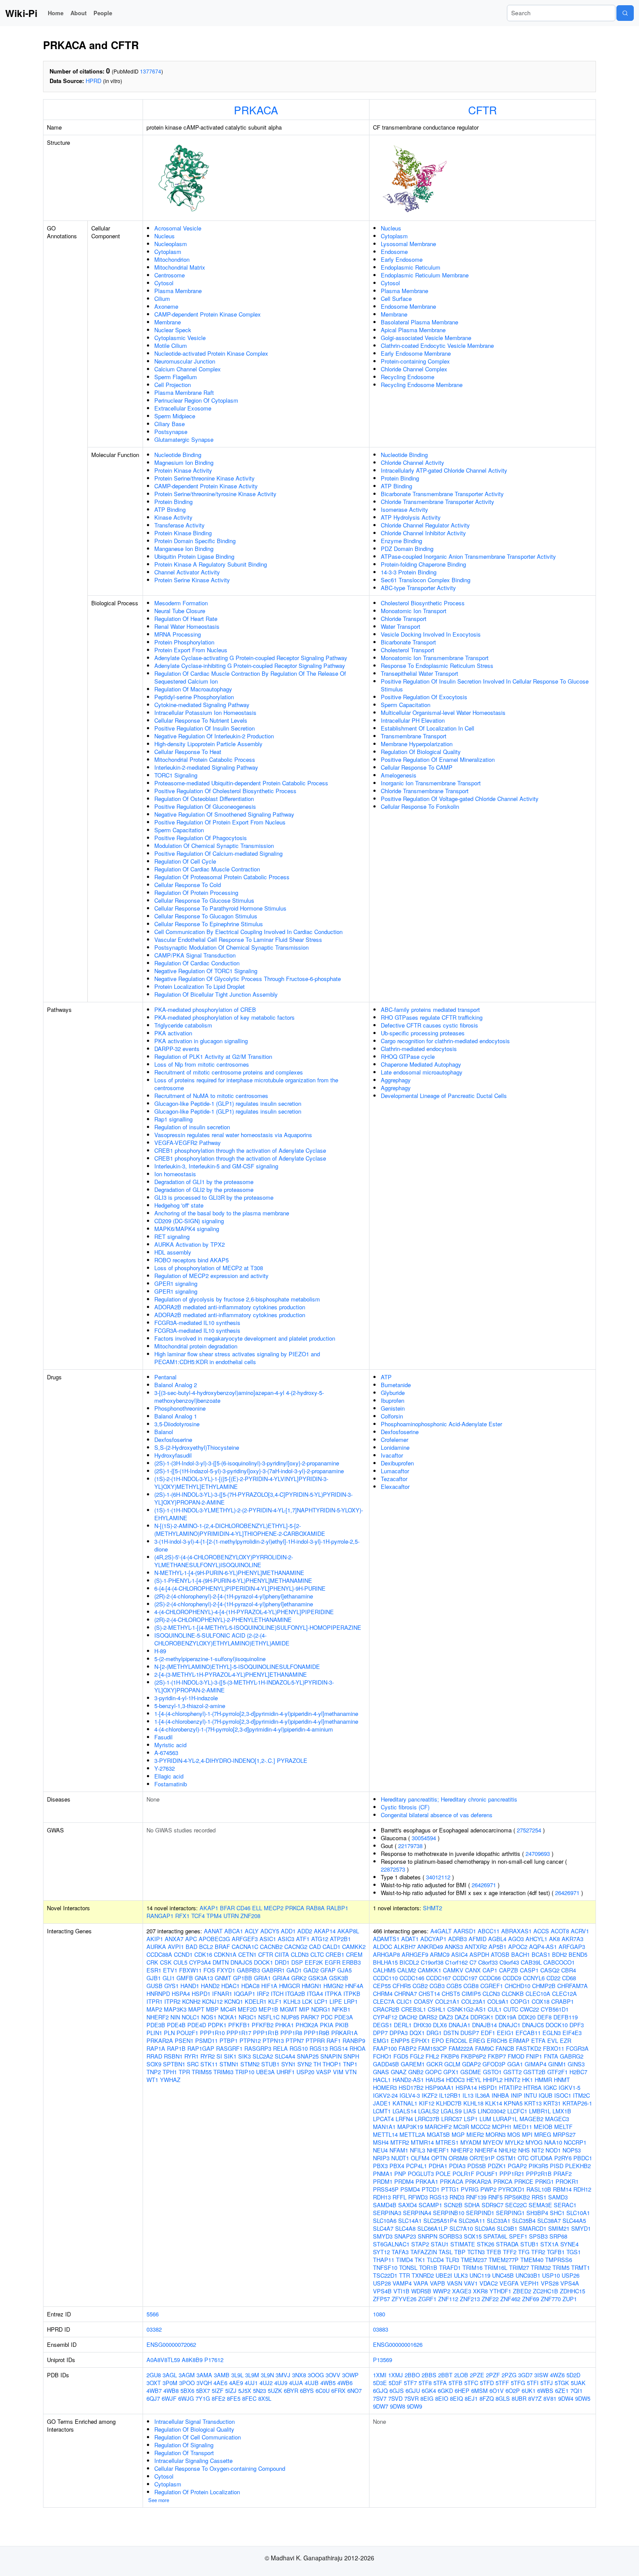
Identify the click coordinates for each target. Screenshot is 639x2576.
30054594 (424, 1838)
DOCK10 (557, 2025)
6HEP (462, 2391)
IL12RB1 (450, 2095)
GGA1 (515, 2064)
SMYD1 (581, 2228)
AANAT (213, 1931)
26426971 (484, 1885)
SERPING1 (510, 2213)
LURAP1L (505, 2119)
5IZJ (231, 2391)
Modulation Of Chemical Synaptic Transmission (214, 846)
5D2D (573, 2375)
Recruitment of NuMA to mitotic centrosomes (211, 1096)
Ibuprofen (393, 1400)
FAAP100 (385, 2048)
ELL (257, 1908)
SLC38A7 (549, 2221)
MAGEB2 (531, 2119)
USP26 (571, 2275)
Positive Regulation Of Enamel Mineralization (438, 759)
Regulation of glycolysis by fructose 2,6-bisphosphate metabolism (237, 1299)
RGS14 (339, 2048)
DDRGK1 (482, 2017)
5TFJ (547, 2383)
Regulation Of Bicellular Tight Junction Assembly (216, 994)
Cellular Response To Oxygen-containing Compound (220, 2468)
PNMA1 (383, 2174)
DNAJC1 (509, 2025)
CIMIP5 (471, 1994)
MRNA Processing (178, 634)
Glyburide (393, 1393)
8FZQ (487, 2398)
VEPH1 (530, 2283)
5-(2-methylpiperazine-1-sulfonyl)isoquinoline (210, 1659)
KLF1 (275, 2001)
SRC (193, 2064)
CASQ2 (550, 1970)
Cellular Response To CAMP (417, 767)
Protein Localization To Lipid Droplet (200, 986)
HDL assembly (173, 1252)
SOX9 (154, 2064)
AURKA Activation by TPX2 (190, 1244)
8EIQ (456, 2398)
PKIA (327, 2025)
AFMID (478, 1939)
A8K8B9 (192, 2360)
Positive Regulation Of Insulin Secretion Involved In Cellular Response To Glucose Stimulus (485, 685)
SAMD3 (558, 2197)
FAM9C (484, 2048)
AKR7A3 (572, 1939)
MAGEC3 (557, 2119)
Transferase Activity (180, 525)
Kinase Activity (173, 517)
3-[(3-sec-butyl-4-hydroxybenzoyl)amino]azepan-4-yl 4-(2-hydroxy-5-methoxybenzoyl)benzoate (239, 1396)
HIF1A (269, 1986)
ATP (386, 1377)
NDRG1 (321, 2009)
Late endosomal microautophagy (422, 1072)
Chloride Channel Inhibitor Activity (423, 533)
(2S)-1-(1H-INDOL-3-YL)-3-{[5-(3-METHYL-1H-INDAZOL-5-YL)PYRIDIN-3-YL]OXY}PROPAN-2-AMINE (244, 1686)
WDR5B (421, 2291)
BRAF (222, 1947)
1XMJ (396, 2375)
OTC (523, 2158)
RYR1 (191, 2056)
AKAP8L (348, 1931)
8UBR (519, 2398)
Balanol (164, 1432)
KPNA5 (513, 2103)
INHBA (500, 2095)
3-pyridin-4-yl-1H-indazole (186, 1698)
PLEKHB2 (578, 2166)
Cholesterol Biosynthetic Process (423, 603)
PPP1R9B (317, 2033)
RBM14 (562, 2189)
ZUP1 (570, 2299)
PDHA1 (438, 2166)
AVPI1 (176, 1947)
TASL (446, 2252)
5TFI (533, 2383)
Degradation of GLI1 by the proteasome (204, 1182)
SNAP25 (308, 2056)
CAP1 (490, 1970)
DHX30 (422, 2025)
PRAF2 (562, 2174)
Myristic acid (170, 1745)
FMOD (516, 2056)
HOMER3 (385, 2087)
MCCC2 (481, 2127)
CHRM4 (383, 1994)
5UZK (275, 2391)
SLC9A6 (485, 2228)
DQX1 (417, 2033)
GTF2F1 (557, 2072)
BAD (191, 1947)
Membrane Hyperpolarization (417, 744)
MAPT (196, 2009)
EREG (477, 2040)
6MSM (479, 2391)
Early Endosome (402, 259)
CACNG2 (296, 1947)
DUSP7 (470, 2033)
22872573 (393, 1869)
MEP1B (268, 2009)
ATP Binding (170, 509)
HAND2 (210, 1986)
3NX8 (299, 2375)
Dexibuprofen (397, 1463)
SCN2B (453, 2205)
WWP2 (442, 2291)
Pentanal (165, 1377)
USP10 (551, 2275)
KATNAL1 (405, 2103)
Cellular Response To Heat (188, 752)
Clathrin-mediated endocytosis (419, 1049)
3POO (187, 2383)
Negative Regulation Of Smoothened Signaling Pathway (224, 814)
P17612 (214, 2360)
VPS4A (570, 2283)
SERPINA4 (417, 2213)
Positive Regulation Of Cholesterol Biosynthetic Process (225, 791)
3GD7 (525, 2375)
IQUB (546, 2095)
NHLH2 (508, 2150)
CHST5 (451, 1994)
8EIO (442, 2398)
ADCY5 (270, 1931)
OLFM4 (420, 2158)
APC (191, 1939)
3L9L (237, 2375)
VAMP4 (402, 2283)
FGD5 (401, 2056)
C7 (473, 1962)
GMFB (185, 1978)
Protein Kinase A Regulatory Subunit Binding (211, 564)
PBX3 (380, 2166)
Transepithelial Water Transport (419, 673)
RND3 (457, 2197)
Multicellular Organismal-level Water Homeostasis (443, 712)
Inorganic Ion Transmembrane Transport (431, 783)
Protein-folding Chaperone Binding (423, 564)
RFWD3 (418, 2197)
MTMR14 (422, 2142)
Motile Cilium (171, 345)
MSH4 (381, 2142)
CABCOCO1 (559, 1962)
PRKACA (256, 110)
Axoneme (166, 306)
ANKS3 (454, 1947)
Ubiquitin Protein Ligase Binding (194, 556)
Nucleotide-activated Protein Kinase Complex (211, 353)
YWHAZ (170, 2080)
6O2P (513, 2391)
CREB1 (335, 1954)
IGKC (550, 2087)
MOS (514, 2134)
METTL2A (412, 2134)
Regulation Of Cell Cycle (185, 861)
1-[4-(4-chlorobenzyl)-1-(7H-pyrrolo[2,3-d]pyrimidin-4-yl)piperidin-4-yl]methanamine (256, 1721)
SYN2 (305, 2064)
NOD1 (553, 2150)
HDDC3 (455, 2080)
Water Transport (401, 626)
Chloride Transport (404, 619)
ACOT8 (560, 1931)
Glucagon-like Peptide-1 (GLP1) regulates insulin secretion (228, 1103)
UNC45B (503, 2275)
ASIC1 (268, 1939)
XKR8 (480, 2291)
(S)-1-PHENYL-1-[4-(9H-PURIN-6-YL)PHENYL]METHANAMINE (233, 1580)
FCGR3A (577, 2048)
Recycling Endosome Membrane (422, 385)
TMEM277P (504, 2260)
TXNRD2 (423, 2275)
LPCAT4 (383, 2119)
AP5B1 (498, 1947)
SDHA (472, 2205)
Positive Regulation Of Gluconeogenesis (205, 806)
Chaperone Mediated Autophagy (421, 1064)
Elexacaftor (395, 1487)
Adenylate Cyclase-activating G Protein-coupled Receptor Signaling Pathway (251, 658)
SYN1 (288, 2064)
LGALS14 (404, 2111)
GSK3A (318, 1978)
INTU (530, 2095)
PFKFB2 (263, 2025)
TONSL (408, 2267)
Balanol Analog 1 (176, 1416)
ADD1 (288, 1931)
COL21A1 (447, 2001)
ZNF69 (531, 2299)
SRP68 (558, 2236)
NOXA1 (228, 2017)
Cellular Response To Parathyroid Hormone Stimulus (220, 908)
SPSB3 (538, 2236)
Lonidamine (395, 1447)
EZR (566, 2040)
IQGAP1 (245, 1994)
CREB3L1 (414, 2009)
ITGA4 (315, 1994)
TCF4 (198, 1916)
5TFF (502, 2383)
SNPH (351, 2056)
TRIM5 (561, 2267)
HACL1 (382, 2080)
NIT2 (538, 2150)
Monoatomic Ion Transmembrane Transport (435, 658)
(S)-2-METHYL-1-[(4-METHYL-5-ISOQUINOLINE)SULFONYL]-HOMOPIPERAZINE (258, 1627)
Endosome (394, 252)
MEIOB (543, 2127)
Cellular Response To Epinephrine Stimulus (209, 924)
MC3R (461, 2127)
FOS (209, 1970)
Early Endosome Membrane (416, 353)
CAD (315, 1947)
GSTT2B (534, 2072)
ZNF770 (551, 2299)
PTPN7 (295, 2040)
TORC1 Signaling (176, 775)
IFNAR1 (222, 1994)
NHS (524, 2150)
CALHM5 (384, 1970)
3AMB (222, 2375)
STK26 (486, 2244)
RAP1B (176, 2048)
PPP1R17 (239, 2033)
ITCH (277, 1994)
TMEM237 (474, 2260)
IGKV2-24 (385, 2095)
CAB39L (531, 1962)
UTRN (231, 1916)
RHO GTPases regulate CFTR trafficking (432, 1017)
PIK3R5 (538, 2166)
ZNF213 (470, 2299)
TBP (460, 2252)
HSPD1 (201, 1994)
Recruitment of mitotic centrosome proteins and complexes (229, 1072)
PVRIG (470, 2189)
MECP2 (274, 1908)
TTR (404, 2275)
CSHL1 (437, 2009)
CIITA (282, 1954)
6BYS (307, 2391)
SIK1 (230, 2056)
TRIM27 (519, 2267)
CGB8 (471, 1986)
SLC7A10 (461, 2228)
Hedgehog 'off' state (179, 1205)
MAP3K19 (410, 2127)
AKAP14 (325, 1931)
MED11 (523, 2127)
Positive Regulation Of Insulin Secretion (205, 728)
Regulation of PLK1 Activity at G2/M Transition (213, 1056)
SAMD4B (385, 2205)
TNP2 (154, 2072)
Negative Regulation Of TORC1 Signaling (206, 971)
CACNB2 (271, 1947)
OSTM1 (506, 2158)
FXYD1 (226, 1970)
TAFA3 (400, 2252)
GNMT (223, 1978)
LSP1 (471, 2119)
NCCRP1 (575, 2142)
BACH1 (521, 1954)
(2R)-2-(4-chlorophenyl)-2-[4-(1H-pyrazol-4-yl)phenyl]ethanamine (234, 1596)
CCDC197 (465, 1978)
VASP (324, 2072)
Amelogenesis (399, 775)
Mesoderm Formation (181, 603)
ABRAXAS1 (516, 1931)
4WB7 (154, 2391)
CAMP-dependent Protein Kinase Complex (208, 314)
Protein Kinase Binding (183, 533)
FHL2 (432, 2056)
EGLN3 (552, 2033)
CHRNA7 (406, 1994)
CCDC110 (385, 1978)
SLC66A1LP (433, 2228)
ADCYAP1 (433, 1939)
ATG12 (320, 1939)
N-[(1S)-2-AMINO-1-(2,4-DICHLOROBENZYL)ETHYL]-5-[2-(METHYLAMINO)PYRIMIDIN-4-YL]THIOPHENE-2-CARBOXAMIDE (240, 1530)
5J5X (245, 2391)
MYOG (534, 2142)
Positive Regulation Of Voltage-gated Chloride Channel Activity (460, 799)
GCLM (452, 2064)
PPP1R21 (512, 2174)
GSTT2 (513, 2072)
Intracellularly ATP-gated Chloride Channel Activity (444, 470)
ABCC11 (489, 1931)
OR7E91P (482, 2158)
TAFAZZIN (424, 2252)
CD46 (243, 1908)
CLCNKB (513, 1994)
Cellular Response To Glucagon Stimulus (206, 916)
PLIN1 (154, 2033)
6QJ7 (153, 2398)
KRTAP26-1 (577, 2103)
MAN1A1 (384, 2127)
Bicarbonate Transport (408, 642)
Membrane (168, 322)
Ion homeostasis (175, 1174)
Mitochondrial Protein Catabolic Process (205, 759)
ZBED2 (522, 2291)
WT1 (152, 2080)
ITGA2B (295, 1994)
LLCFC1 (517, 2111)
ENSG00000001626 (398, 2344)
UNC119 (480, 2275)
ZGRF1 (427, 2299)
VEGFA (509, 2283)
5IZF (218, 2391)
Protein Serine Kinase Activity (192, 580)
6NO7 (354, 2391)
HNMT (562, 2080)
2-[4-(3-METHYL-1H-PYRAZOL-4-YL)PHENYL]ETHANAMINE (231, 1674)
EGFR (333, 1962)
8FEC (249, 2398)
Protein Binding (173, 502)
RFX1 (182, 1916)
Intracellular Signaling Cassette (193, 2461)
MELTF (563, 2127)
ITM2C (581, 2095)
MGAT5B (438, 2134)
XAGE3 (462, 2291)
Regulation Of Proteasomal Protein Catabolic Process (222, 877)
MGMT (289, 2009)
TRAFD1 (450, 2267)
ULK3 (461, 2275)
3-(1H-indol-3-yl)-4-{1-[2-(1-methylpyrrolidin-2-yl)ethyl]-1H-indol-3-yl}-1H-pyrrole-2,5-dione (257, 1545)
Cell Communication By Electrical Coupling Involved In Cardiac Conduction (248, 932)
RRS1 (539, 2197)
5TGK (562, 2383)
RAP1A (156, 2048)
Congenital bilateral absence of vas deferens (437, 1815)
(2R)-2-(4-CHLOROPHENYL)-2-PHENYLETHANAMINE (223, 1620)
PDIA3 (457, 2166)
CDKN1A (225, 1954)
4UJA (296, 2383)
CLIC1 (404, 2001)
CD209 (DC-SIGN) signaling (189, 1221)
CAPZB (509, 1970)
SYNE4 (569, 2244)
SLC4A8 (405, 2228)
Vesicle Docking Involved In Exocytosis (431, 634)
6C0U (323, 2391)
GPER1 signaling (176, 1283)
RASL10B (539, 2189)
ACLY (252, 1931)
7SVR (411, 2398)
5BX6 (187, 2391)
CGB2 (420, 1986)
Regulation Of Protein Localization (197, 2492)
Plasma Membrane (178, 291)
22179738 (410, 1846)
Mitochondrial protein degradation (196, 1346)
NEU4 (380, 2150)
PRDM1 (383, 2181)
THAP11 (384, 2260)
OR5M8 (458, 2158)
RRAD (154, 2056)
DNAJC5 (241, 1962)
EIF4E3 (572, 2033)
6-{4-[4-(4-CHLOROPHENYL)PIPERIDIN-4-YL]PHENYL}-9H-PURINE (240, 1588)
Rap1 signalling (173, 1119)
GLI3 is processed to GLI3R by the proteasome (214, 1197)
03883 (381, 2329)
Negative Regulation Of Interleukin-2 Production (214, 736)
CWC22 (529, 2009)
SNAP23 (405, 2236)
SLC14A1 (410, 2221)
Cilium (162, 299)
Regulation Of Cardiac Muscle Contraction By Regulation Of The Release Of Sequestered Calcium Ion (250, 677)
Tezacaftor (394, 1479)
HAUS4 (435, 2080)
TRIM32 (541, 2267)
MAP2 (154, 2009)
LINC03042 (492, 2111)
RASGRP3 (258, 2048)
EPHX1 (421, 2040)
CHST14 (429, 1994)
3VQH (204, 2383)
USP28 (382, 2283)
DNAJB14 (484, 2025)
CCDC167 (438, 1978)
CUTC (511, 2009)
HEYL (474, 2080)
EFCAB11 (528, 2033)
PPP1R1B (266, 2033)
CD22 (553, 1978)
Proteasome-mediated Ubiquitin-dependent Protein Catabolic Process (241, 783)
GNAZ (399, 2072)
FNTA (551, 2056)
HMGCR (290, 1986)
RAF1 (334, 2040)
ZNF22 (490, 2299)
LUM (485, 2119)
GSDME (471, 2072)
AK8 (554, 1939)
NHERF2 (158, 2017)
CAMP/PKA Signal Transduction (195, 955)
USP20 (305, 2072)
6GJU (413, 2391)
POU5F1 (487, 2174)
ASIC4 (459, 1954)
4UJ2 (266, 2383)
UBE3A (265, 2072)
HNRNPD (158, 1994)
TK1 (420, 2260)
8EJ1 (471, 2398)
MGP (458, 2134)
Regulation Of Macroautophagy (193, 689)
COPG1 (520, 2001)
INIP (516, 2095)
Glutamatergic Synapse (184, 439)
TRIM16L (496, 2267)
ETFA (538, 2040)
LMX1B (562, 2111)
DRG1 (434, 2033)
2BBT (445, 2375)
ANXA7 (174, 1939)
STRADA (507, 2244)
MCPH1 (502, 2127)
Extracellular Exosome (183, 408)
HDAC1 (230, 1986)
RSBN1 (173, 2056)
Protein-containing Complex (415, 361)
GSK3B (339, 1978)
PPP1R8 (291, 2033)
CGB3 (437, 1986)
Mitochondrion (172, 259)
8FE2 (218, 2398)
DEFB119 (566, 2017)
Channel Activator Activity (187, 572)
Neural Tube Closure (180, 611)
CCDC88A (159, 1954)
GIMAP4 (536, 2064)
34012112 (438, 1877)
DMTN (221, 1962)
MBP (212, 2009)
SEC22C (516, 2205)
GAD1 (294, 1970)
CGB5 (454, 1986)
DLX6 (440, 2025)
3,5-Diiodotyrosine (177, 1424)
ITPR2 (172, 2001)
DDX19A (506, 2017)
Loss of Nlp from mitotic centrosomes (202, 1064)
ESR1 (154, 1970)
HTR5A (532, 2087)
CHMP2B (544, 1986)
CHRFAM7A (572, 1986)
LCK (307, 2001)
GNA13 (204, 1978)
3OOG (316, 2375)
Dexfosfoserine (173, 1440)
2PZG (509, 2375)
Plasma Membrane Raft (184, 392)
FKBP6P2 (473, 2056)
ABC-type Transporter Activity (418, 588)
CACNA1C (245, 1947)
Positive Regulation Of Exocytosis (424, 697)
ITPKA (333, 1994)
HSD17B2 (411, 2087)
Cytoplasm (168, 252)
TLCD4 (435, 2260)
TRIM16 (473, 2267)
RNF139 (476, 2197)
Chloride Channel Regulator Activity (425, 525)
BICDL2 (409, 1962)
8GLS (503, 2398)
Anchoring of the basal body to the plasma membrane (222, 1213)
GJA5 (344, 1970)
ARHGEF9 (415, 1954)
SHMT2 (433, 1908)
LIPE (336, 2001)
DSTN (451, 2033)
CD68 (569, 1978)
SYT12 (381, 2252)
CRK (152, 1962)
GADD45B (386, 2064)
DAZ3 (446, 2017)
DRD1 (282, 1962)
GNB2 (416, 2072)
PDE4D (197, 2025)
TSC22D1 (385, 2275)
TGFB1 (556, 2252)
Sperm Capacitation (179, 830)
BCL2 (206, 1947)
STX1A (549, 2244)
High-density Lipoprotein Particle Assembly (208, 744)
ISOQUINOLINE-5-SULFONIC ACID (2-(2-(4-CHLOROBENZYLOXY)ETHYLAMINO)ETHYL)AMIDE (222, 1639)
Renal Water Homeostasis (187, 626)
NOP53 (572, 2150)
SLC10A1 (578, 2213)
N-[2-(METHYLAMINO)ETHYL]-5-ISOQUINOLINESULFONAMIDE (237, 1667)
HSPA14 (466, 2087)
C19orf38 (432, 1962)
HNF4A (354, 1986)
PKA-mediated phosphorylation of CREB (205, 1009)
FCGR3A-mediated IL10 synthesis (197, 1323)
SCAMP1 (430, 2205)
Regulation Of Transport (184, 2453)
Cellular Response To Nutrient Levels (201, 720)
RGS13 (319, 2048)
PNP (400, 2174)
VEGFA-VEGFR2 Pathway (188, 1143)
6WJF (169, 2398)
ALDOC (383, 1947)
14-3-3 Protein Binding (409, 572)
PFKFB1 (239, 2025)
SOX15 (473, 2236)
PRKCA (295, 1908)
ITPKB (352, 1994)
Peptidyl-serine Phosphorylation (194, 697)
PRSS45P (386, 2189)
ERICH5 (497, 2040)
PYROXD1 (511, 2189)
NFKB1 (341, 2009)
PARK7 (310, 2017)
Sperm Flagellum (176, 377)
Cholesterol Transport (408, 650)
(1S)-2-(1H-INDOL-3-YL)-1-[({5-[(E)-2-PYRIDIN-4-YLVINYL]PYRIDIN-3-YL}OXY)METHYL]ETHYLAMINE (241, 1483)
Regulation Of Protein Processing (196, 893)
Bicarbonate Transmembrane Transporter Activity (442, 494)
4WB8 (171, 2391)
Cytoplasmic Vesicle (180, 338)
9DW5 (583, 2398)
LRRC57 (452, 2119)
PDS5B (477, 2166)
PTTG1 (450, 2189)
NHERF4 (486, 2150)
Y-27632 (165, 1768)
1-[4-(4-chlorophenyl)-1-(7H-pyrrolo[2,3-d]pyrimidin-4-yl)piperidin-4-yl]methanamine (256, 1713)
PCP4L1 (416, 2166)
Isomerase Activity (404, 509)
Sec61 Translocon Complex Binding (426, 580)
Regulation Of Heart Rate (186, 619)
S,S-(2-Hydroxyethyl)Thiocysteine (197, 1447)
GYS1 (171, 1986)
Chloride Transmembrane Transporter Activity (438, 502)
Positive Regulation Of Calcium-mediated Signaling (218, 853)
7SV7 (380, 2398)
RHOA (358, 2048)
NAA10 (553, 2142)
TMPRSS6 (559, 2260)
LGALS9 (451, 2111)
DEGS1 (383, 2025)
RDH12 (582, 2189)
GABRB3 (248, 1970)
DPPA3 (399, 2033)
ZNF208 (250, 1916)
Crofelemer (394, 1440)
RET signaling (172, 1236)
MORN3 (496, 2134)
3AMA (204, 2375)
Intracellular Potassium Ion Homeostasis (205, 712)
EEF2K (314, 1962)
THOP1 (332, 2064)
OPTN (439, 2158)
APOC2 (518, 1947)
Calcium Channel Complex (188, 369)
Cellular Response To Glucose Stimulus (204, 900)
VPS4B (382, 2291)
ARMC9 (440, 1954)
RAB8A (315, 1908)
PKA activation (173, 1033)
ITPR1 (155, 2001)
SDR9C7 (493, 2205)
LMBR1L (540, 2111)
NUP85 (290, 2017)
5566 (153, 2314)
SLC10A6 (385, 2221)
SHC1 (557, 2213)
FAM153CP (433, 2048)
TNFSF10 (385, 2267)
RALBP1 (337, 1908)
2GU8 (154, 2375)
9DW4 (566, 2398)
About (78, 13)
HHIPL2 (493, 2080)
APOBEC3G (214, 1939)
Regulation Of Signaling (184, 2445)
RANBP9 (354, 2040)
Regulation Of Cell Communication (198, 2437)
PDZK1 (497, 2166)
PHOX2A (307, 2025)
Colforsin (392, 1416)
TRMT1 (581, 2267)
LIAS (470, 2111)
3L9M (252, 2375)
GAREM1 (413, 2064)
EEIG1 (505, 2033)
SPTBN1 (174, 2064)
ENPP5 (400, 2040)
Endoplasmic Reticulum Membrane (425, 275)
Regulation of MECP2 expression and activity (211, 1276)
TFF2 (510, 2252)
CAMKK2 (354, 1947)
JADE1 (382, 2103)
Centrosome (170, 275)
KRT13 (533, 2103)
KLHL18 (473, 2103)
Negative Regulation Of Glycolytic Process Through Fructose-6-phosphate (248, 979)
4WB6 (345, 2383)
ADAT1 (410, 1939)
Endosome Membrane (408, 306)
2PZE (477, 2375)
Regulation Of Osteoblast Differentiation (204, 799)
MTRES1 (447, 2142)
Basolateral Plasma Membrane (419, 322)
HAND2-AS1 (408, 2080)
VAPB (438, 2283)
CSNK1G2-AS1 (467, 2009)
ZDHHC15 (572, 2291)
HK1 (528, 2080)
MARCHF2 (438, 2127)
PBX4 (397, 2166)
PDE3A (344, 2017)
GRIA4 (281, 1978)
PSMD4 (410, 2189)
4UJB (312, 2383)
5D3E (380, 2383)
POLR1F (463, 2174)
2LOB (461, 2375)
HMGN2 (333, 1986)
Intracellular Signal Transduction (195, 2421)
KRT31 (552, 2103)
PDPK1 (217, 2025)
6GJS (397, 2391)
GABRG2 (572, 2056)
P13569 (383, 2360)
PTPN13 (273, 2040)
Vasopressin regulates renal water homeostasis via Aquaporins (233, 1135)
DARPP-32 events (177, 1049)
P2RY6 (563, 2158)
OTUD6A (541, 2158)
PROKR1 (567, 2181)
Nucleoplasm (171, 244)
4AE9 (236, 2383)
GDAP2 (471, 2064)
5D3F (395, 2383)
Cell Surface (396, 299)
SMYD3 (383, 2236)
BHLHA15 (385, 1962)
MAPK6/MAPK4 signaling (187, 1229)
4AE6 (220, 2383)
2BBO (412, 2375)
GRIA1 (262, 1978)
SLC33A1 (499, 2221)
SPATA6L (495, 2236)
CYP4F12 (385, 2017)
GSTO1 (492, 2072)
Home (56, 13)
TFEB (494, 2252)
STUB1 (270, 2064)
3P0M (170, 2383)
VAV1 (471, 2283)
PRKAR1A (344, 2033)
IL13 (468, 2095)
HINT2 (512, 2080)
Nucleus (165, 236)
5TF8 (425, 2383)
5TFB (456, 2383)
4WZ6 (557, 2375)
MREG (543, 2134)
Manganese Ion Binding (184, 549)
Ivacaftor (392, 1455)
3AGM (187, 2375)
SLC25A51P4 (440, 2221)
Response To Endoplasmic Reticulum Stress (437, 666)
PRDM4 (404, 2181)
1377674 (151, 71)
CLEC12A (564, 1994)
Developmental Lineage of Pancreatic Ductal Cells (444, 1096)
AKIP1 (155, 1939)
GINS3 (576, 2064)
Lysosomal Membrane (408, 244)
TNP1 (350, 2064)
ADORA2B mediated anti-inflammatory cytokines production (230, 1307)
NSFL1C (269, 2017)
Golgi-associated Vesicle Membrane (426, 338)
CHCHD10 (518, 1986)
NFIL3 (418, 2150)
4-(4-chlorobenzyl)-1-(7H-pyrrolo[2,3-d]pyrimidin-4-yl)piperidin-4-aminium (244, 1729)
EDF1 (488, 2033)
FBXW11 (190, 1970)
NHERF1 (438, 2150)
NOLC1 (191, 2017)
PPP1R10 (212, 2033)
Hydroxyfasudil (173, 1455)
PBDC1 (583, 2158)
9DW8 (398, 2406)
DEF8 (544, 2017)
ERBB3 (351, 1962)
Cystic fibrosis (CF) (405, 1807)
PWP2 (488, 2189)
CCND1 (183, 1954)
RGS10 (299, 2048)
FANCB (505, 2048)
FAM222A (461, 2048)
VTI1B (401, 2291)
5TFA (440, 2383)
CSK (166, 1962)
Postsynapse (171, 432)
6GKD (445, 2391)
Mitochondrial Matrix (180, 267)
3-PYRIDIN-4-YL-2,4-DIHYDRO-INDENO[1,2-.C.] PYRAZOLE (231, 1760)
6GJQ (380, 2391)
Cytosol (164, 283)
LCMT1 (382, 2111)
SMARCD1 (533, 2228)
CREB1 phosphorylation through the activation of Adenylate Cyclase (240, 1150)
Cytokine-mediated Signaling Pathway (202, 705)
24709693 (538, 1854)
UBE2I (444, 2275)
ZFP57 (381, 2299)
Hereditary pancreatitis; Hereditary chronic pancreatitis (449, 1799)
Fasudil (163, 1737)
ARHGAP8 (386, 1954)
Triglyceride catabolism (183, 1025)
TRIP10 (245, 2072)
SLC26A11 (472, 2221)
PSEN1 (184, 2040)
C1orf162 (456, 1962)
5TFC (471, 2383)
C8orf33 (488, 1962)
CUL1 (495, 2009)
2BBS (429, 2375)
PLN (169, 2033)
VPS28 (550, 2283)
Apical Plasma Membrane (413, 330)
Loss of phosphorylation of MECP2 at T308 (209, 1268)
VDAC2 (489, 2283)
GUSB (155, 1986)
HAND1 (190, 1986)
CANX (473, 1970)
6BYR (291, 2391)
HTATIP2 (510, 2087)
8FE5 (234, 2398)
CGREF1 (492, 1986)
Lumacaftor (395, 1471)
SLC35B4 (524, 2221)
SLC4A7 (383, 2228)
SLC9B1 (507, 2228)
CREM (354, 1954)
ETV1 (170, 1970)
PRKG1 (544, 2181)
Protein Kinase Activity (183, 470)
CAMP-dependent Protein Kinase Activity (206, 486)
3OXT (154, 2383)
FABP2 (408, 2048)
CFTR (483, 110)
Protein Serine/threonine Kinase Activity (205, 478)
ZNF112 (448, 2299)
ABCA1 (234, 1931)
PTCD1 (431, 2189)
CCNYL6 (534, 1978)
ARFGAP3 (572, 1947)
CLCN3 (491, 1994)
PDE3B (156, 2025)
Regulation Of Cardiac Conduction (197, 963)
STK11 (209, 2064)
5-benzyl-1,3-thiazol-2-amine (190, 1706)
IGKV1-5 (569, 2087)
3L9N (267, 2375)
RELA (280, 2048)
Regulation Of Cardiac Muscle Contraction (207, 869)
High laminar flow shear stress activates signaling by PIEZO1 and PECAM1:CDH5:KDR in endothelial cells (237, 1358)
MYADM (471, 2142)
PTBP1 (229, 2040)
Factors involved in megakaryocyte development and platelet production (245, 1338)
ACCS (541, 1931)
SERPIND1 (480, 2213)
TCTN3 (476, 2252)
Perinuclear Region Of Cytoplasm (196, 400)
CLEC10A (538, 1994)
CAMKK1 (429, 1970)
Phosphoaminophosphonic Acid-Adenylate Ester (441, 1424)
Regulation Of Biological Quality (421, 752)
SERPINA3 (387, 2213)
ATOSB (500, 1954)
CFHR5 (402, 1986)
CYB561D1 (555, 2009)
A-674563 (166, 1753)
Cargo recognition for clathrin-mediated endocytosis (445, 1041)
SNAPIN (331, 2056)
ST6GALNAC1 (391, 2244)
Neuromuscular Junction (185, 361)
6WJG (186, 2398)
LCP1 (321, 2001)
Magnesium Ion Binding (184, 462)
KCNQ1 (234, 2001)
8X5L (265, 2398)
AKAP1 (209, 1908)
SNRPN (428, 2236)
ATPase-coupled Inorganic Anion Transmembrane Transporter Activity (468, 556)
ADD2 (305, 1931)
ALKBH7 (405, 1947)
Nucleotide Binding (178, 455)
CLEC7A (384, 2001)
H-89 (160, 1651)
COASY (424, 2001)
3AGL (170, 2375)
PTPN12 (250, 2040)
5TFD (487, 2383)
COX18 (541, 2001)
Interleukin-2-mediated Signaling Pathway (206, 767)
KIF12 (427, 2103)
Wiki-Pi (21, 13)
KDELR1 (256, 2001)
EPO (438, 2040)
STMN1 (229, 2064)
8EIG (427, 2398)
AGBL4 (497, 1939)
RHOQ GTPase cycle (408, 1056)
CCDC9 (512, 1978)
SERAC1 (565, 2205)
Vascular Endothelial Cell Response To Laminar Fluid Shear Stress (238, 939)
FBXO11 (554, 2048)
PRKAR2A (160, 2040)
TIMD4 (404, 2260)
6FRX (338, 2391)
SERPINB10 (449, 2213)
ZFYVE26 (404, 2299)
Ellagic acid (169, 1776)
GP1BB (243, 1978)
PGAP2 (517, 2166)
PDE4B (176, 2025)
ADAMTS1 (386, 1939)
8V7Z (535, 2398)
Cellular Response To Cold (188, 885)
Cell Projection (173, 385)
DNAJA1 (459, 2025)
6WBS (545, 2391)
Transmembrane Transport (414, 736)
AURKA (156, 1947)
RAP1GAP (201, 2048)
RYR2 (208, 2056)
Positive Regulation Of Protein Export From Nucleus (220, 822)
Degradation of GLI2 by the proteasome (204, 1190)
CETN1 (247, 1954)
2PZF (493, 2375)
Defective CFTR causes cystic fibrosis (429, 1025)
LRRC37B (427, 2119)
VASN (454, 2283)
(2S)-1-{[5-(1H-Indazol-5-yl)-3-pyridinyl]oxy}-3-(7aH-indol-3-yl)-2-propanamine (249, 1471)
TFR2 (538, 2252)
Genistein (393, 1408)
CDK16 (203, 1954)
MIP (304, 2009)
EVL (553, 2040)
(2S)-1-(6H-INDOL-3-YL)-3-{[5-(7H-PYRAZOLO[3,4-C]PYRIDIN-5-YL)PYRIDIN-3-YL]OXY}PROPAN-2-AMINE (253, 1498)
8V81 (550, 2398)
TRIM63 (223, 2072)
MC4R (228, 2009)
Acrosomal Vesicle (178, 228)
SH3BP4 (537, 2213)
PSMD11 (206, 2040)
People (103, 13)
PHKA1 (285, 2025)
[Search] (625, 13)
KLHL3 (292, 2001)
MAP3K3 (175, 2009)
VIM (338, 2072)
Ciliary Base (170, 424)
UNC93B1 (528, 2275)
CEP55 (382, 1986)
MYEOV (493, 2142)
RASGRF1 (229, 2048)
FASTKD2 (529, 2048)
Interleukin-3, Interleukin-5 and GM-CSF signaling (216, 1166)
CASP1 (529, 1970)
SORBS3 (451, 2236)
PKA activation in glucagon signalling (201, 1041)
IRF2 (263, 1994)
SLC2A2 (263, 2056)
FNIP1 (534, 2056)
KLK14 (494, 2103)
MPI (527, 2134)
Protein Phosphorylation (184, 642)
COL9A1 (498, 2001)
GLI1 (169, 1978)
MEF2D (247, 2009)
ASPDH (479, 1954)
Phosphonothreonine (180, 1408)
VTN (351, 2072)
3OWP (350, 2375)
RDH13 (382, 2197)
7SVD (395, 2398)
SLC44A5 (574, 2221)
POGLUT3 (421, 2174)
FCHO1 (382, 2056)
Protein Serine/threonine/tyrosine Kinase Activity (215, 494)
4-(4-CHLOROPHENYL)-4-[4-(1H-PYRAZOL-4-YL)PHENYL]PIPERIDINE (244, 1612)
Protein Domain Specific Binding (195, 541)
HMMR (543, 2080)
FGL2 (417, 2056)
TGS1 (574, 2252)
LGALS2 (429, 2111)
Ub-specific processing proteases (423, 1033)
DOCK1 (263, 1962)
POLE (443, 2174)
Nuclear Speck (173, 330)
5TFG (518, 2383)
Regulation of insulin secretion (192, 1127)
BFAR (227, 1908)
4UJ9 (281, 2383)
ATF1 (303, 1939)
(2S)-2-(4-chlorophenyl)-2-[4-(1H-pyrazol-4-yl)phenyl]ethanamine (234, 1604)
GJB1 (154, 1978)
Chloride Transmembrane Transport (425, 791)
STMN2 (250, 2064)
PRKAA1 (427, 2181)
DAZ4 (462, 2017)
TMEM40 (532, 2260)
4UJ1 (251, 2383)
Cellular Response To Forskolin (420, 806)
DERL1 (403, 2025)
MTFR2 (400, 2142)
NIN (175, 2017)
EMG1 (381, 2040)
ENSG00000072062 (171, 2344)
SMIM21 (559, 2228)
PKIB (342, 2025)
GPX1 (451, 2072)
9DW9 (414, 2406)
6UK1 (529, 2391)
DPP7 (380, 2033)
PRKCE (524, 2181)
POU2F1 (187, 2033)
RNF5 (495, 2197)
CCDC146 (412, 1978)
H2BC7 (578, 2072)
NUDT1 (400, 2158)
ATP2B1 (340, 1939)
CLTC (317, 1954)
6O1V (497, 2391)
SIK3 (245, 2056)
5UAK (578, 2383)
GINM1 (557, 2064)
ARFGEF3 (245, 1939)
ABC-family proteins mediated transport (430, 1009)
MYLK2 (514, 2142)
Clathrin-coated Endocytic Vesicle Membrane (437, 345)
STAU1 (440, 2244)
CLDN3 (300, 1954)
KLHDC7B (449, 2103)
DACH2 (408, 2017)
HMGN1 (312, 1986)
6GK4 (429, 2391)
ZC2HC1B (546, 2291)
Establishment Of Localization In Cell (428, 728)
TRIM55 (202, 2072)
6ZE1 (562, 2391)
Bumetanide (396, 1385)
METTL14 (385, 2134)
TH (317, 2064)
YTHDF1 (500, 2291)
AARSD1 (465, 1931)
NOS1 (209, 2017)
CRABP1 (562, 2001)
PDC (327, 2017)
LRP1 (351, 2001)
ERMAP (519, 2040)
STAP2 (420, 2244)
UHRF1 (286, 2072)
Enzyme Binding (401, 541)
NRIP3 (381, 2158)
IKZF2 (429, 2095)
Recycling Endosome (408, 377)
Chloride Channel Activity (413, 462)
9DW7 (381, 2406)
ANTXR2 (476, 1947)
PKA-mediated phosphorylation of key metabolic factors (225, 1017)
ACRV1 (580, 1931)
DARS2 (428, 2017)
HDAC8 (250, 1986)
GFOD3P (494, 2064)
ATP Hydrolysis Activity (411, 517)
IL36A (483, 2095)
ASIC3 (286, 1939)
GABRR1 (273, 1970)
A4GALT (441, 1931)
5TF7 (410, 2383)
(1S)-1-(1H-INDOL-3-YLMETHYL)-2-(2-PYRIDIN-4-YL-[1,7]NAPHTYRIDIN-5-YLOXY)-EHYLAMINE (259, 1514)
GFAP (328, 1970)
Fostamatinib (171, 1784)
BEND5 (578, 1954)
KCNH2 (191, 2001)
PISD (557, 2166)
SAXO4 (408, 2205)
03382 (154, 2329)
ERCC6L (456, 2040)
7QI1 (576, 2391)
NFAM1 (399, 2150)
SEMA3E (540, 2205)
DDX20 (527, 2017)
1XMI (380, 2375)
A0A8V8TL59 (163, 2360)
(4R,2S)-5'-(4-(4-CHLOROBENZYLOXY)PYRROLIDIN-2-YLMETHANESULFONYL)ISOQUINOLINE (224, 1561)
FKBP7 (497, 2056)
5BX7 (203, 2391)
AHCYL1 (536, 1939)
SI (219, 2056)
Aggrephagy (396, 1080)
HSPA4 (181, 1994)
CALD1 (331, 1947)
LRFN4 (404, 2119)
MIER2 (475, 2134)
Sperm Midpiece (175, 416)
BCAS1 (541, 1954)
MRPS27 (564, 2134)
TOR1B (428, 2267)
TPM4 (214, 1916)
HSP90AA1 (439, 2087)
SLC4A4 (285, 2056)
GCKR (434, 2064)
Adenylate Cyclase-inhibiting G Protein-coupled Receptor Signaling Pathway (250, 666)
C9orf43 (509, 1962)
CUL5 (180, 1962)
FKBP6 (450, 2056)
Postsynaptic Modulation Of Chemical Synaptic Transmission (231, 947)
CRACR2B (386, 2009)
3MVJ (283, 2375)
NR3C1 (248, 2017)
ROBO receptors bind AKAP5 (191, 1260)
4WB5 (328, 2383)
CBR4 (569, 1970)
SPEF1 (518, 2236)
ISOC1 (563, 2095)
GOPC (433, 2072)
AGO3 (516, 1939)
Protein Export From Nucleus (191, 650)
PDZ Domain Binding (407, 549)
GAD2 (311, 1970)
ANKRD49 (430, 1947)
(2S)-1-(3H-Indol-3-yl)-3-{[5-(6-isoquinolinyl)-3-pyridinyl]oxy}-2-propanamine (247, 1463)
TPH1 (170, 2072)
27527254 (529, 1830)
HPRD (93, 81)
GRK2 (299, 1978)
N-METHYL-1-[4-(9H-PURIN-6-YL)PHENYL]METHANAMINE (229, 1573)
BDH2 (559, 1954)
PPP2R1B (539, 2174)
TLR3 (452, 2260)
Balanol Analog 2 (176, 1385)
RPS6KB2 (517, 2197)
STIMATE (463, 2244)
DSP (297, 1962)
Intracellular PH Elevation (413, 720)
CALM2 (407, 1970)
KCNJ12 (212, 2001)
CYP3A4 (200, 1962)
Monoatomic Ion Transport (414, 611)
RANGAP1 (160, 1916)
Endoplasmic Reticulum (411, 267)
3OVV (333, 2375)
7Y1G (203, 2398)
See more (159, 2500)
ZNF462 (510, 2299)
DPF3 (577, 2025)
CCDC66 (490, 1978)
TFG (524, 2252)
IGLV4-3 (410, 2095)
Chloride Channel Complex (414, 369)
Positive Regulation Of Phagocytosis (201, 838)
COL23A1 (473, 2001)
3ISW (541, 2375)
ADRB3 (458, 1939)
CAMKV (453, 1970)
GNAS (381, 2072)
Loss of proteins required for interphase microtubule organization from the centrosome (246, 1084)
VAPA (421, 2283)
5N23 (260, 2391)
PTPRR (315, 2040)
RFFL (399, 2197)
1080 (379, 2314)
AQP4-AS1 (543, 1947)
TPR (184, 2072)
